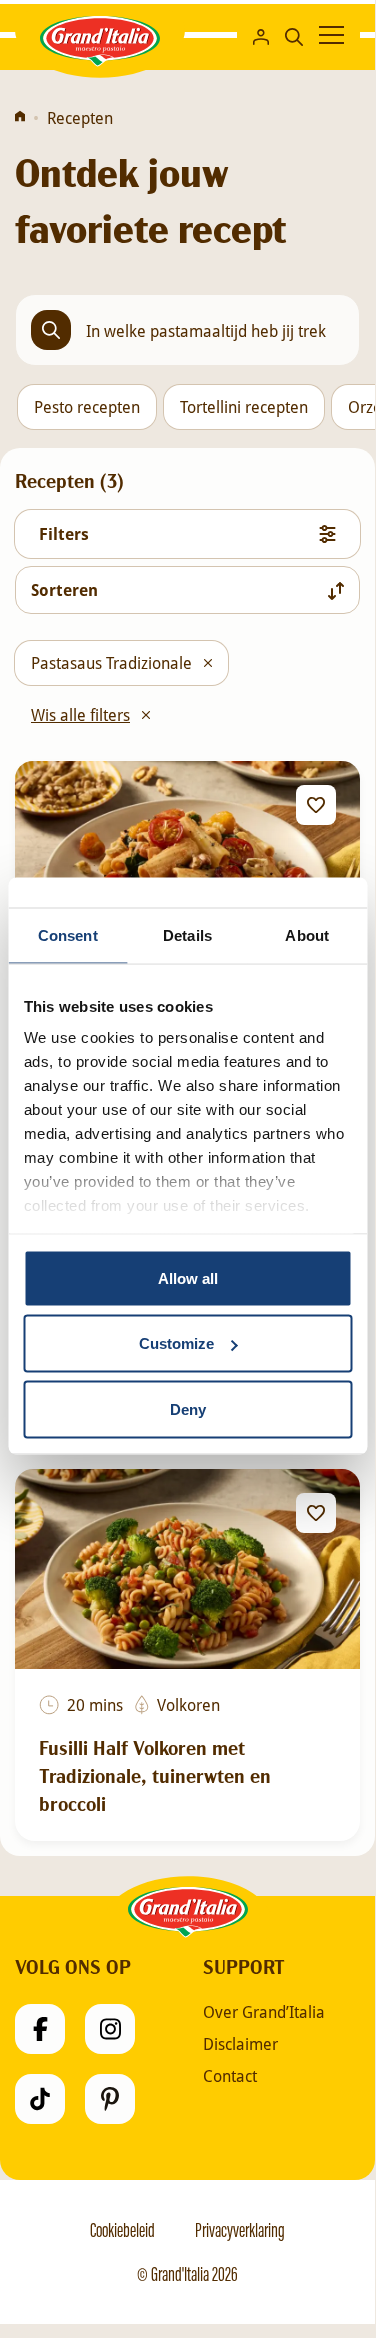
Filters (64, 534)
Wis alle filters (80, 714)
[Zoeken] (294, 34)
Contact (230, 2076)
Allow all (188, 1277)
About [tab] (307, 934)
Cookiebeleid (122, 2230)
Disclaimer (240, 2044)
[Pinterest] (110, 2099)
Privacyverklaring (240, 2230)
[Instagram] (110, 2029)
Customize (176, 1343)
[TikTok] (40, 2099)
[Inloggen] (261, 35)
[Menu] (331, 35)
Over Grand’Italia (264, 2012)
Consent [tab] (68, 934)
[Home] (20, 118)
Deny (188, 1408)
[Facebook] (40, 2029)
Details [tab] (187, 934)
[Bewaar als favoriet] (316, 805)
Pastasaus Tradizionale (111, 662)
